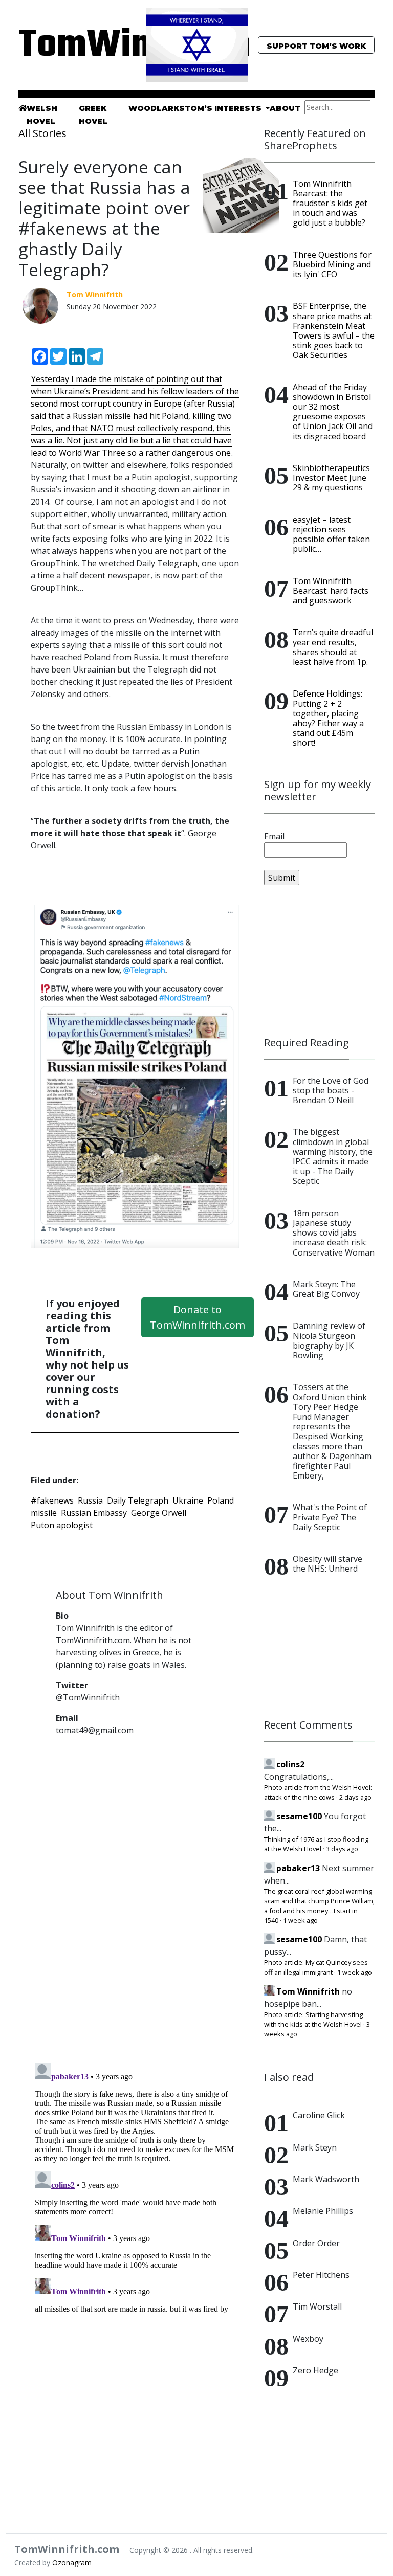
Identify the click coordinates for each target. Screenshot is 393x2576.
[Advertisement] (319, 961)
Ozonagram (72, 2562)
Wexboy (308, 2339)
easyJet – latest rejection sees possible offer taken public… (331, 534)
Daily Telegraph (138, 1500)
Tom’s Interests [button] (224, 108)
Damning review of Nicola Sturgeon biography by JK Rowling (329, 1340)
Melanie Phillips (323, 2211)
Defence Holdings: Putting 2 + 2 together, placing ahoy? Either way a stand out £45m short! (328, 718)
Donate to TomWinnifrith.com (198, 1317)
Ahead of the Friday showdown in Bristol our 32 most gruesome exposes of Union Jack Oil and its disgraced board (333, 412)
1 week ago (300, 1920)
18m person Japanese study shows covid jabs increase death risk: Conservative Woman (334, 1233)
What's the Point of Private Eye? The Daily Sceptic (330, 1517)
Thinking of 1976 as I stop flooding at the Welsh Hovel (316, 1844)
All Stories (42, 133)
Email (274, 836)
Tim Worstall (317, 2306)
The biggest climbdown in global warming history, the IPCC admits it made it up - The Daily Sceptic (333, 1156)
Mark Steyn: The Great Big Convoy (326, 1289)
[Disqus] (135, 1910)
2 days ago (355, 1797)
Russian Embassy (94, 1513)
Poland (221, 1500)
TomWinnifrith (74, 46)
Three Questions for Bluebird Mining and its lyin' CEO (332, 264)
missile (44, 1513)
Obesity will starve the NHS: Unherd (327, 1564)
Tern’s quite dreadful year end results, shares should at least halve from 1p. (333, 647)
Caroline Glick (319, 2115)
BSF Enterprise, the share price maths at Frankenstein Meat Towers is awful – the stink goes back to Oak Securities (334, 330)
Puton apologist (62, 1525)
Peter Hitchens (321, 2275)
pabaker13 (298, 1868)
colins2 (290, 1764)
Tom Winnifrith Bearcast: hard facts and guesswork (331, 591)
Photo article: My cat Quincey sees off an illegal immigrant (316, 1967)
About (285, 108)
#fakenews (52, 1500)
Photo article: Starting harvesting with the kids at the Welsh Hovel (313, 2019)
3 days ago (342, 1849)
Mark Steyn (315, 2147)
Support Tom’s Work (316, 46)
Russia (90, 1500)
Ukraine (188, 1500)
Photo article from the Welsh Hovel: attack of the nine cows (318, 1792)
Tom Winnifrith (308, 1991)
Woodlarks (157, 108)
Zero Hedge (315, 2370)
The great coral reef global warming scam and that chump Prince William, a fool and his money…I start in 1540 (319, 1906)
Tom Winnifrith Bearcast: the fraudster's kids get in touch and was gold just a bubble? (330, 203)
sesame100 (299, 1816)
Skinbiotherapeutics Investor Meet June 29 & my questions (331, 478)
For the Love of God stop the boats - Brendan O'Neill (331, 1090)
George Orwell (159, 1513)
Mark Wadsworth (326, 2179)
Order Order (316, 2243)
